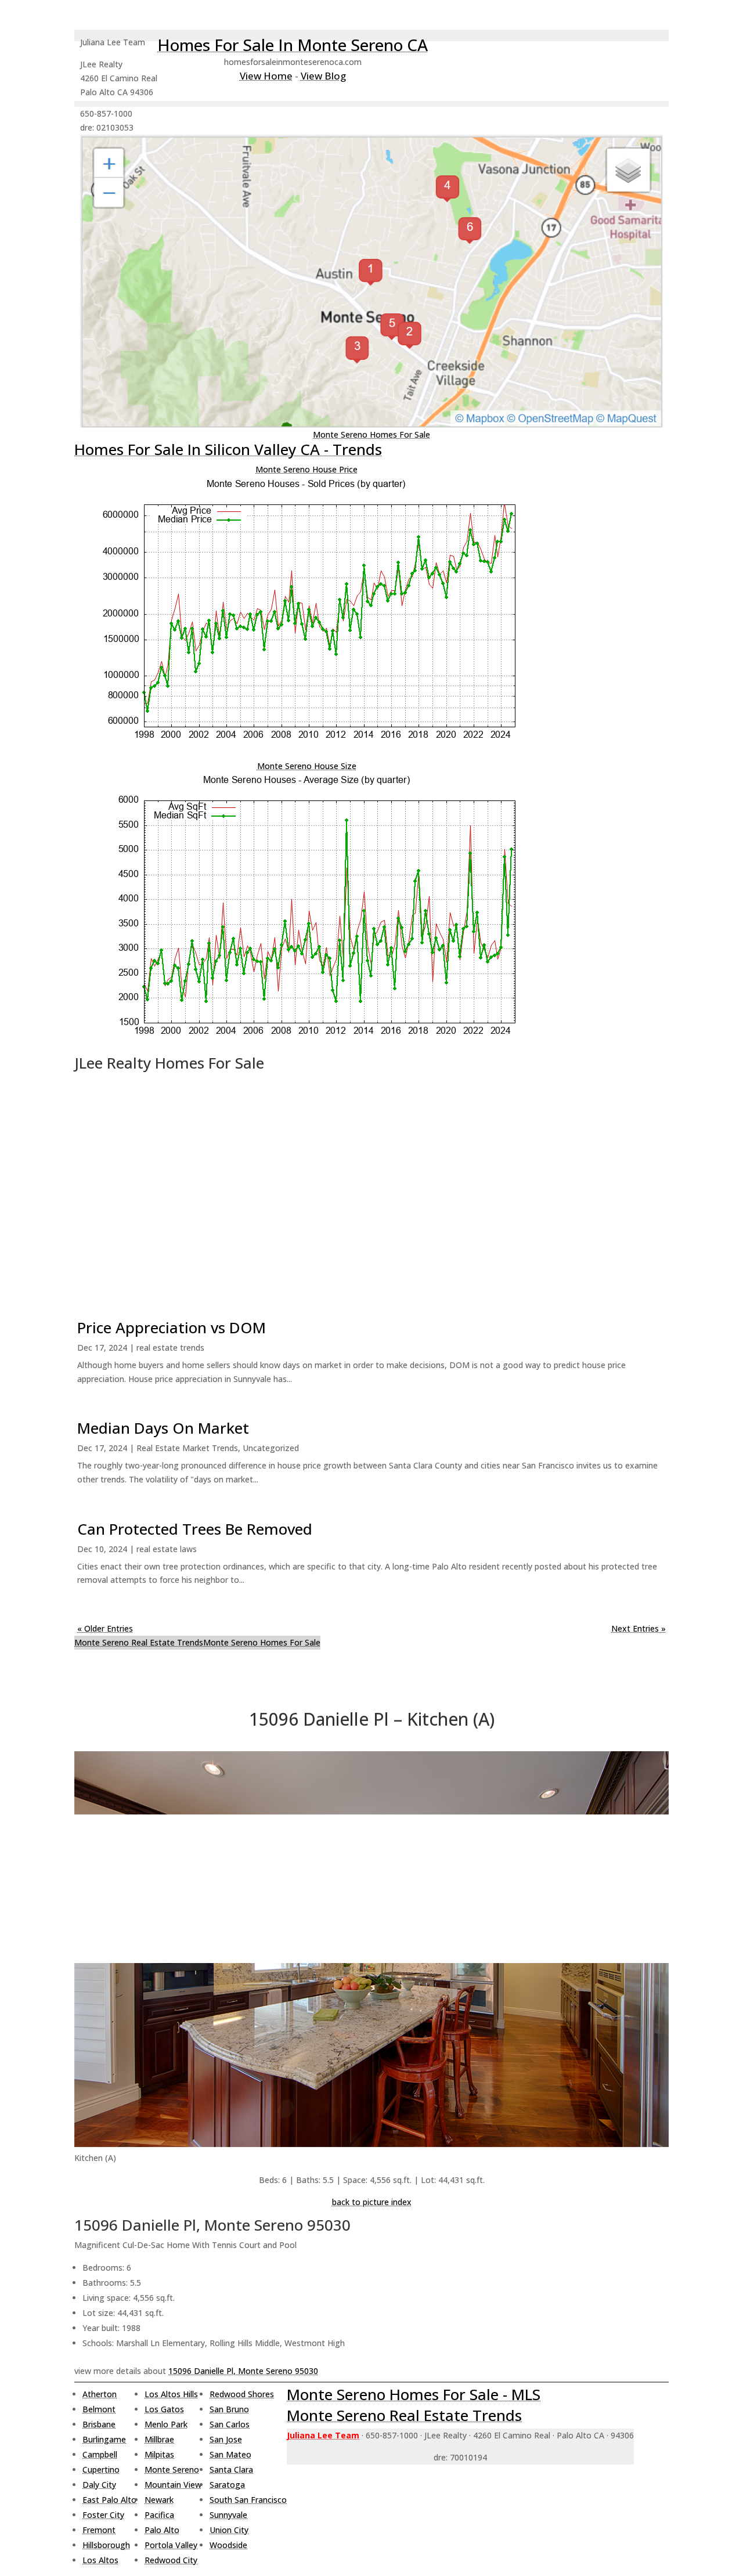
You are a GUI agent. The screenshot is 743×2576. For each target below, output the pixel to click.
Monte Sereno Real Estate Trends (139, 1642)
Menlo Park (166, 2424)
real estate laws (167, 1549)
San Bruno (229, 2409)
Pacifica (159, 2515)
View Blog (323, 76)
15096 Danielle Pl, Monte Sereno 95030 (243, 2371)
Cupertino (101, 2469)
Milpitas (159, 2454)
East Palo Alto (109, 2500)
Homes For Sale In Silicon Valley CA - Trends (228, 449)
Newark (159, 2500)
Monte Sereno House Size (307, 766)
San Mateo (230, 2454)
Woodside (228, 2545)
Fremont (99, 2530)
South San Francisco (248, 2500)
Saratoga (227, 2485)
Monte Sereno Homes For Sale (371, 434)
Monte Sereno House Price (306, 469)
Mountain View (173, 2485)
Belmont (99, 2409)
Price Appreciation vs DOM (172, 1327)
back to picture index (372, 2202)
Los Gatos (164, 2409)
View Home (266, 76)
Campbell (100, 2454)
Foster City (103, 2515)
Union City (229, 2530)
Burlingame (104, 2439)
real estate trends (170, 1347)
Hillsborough (106, 2545)
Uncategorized (271, 1448)
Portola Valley (171, 2545)
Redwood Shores (242, 2394)
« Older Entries (105, 1628)
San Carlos (230, 2424)
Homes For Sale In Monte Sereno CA (293, 45)
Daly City (99, 2485)
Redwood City (171, 2560)
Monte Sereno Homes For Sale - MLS (414, 2394)
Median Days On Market (163, 1428)
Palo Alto (162, 2530)
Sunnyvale (228, 2515)
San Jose (226, 2439)
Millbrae (159, 2439)
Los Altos (100, 2560)
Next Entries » (639, 1628)
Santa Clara (231, 2469)
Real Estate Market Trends (187, 1448)
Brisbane (99, 2424)
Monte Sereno (172, 2469)
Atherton (100, 2394)
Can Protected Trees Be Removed (195, 1529)
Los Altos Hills (171, 2394)
